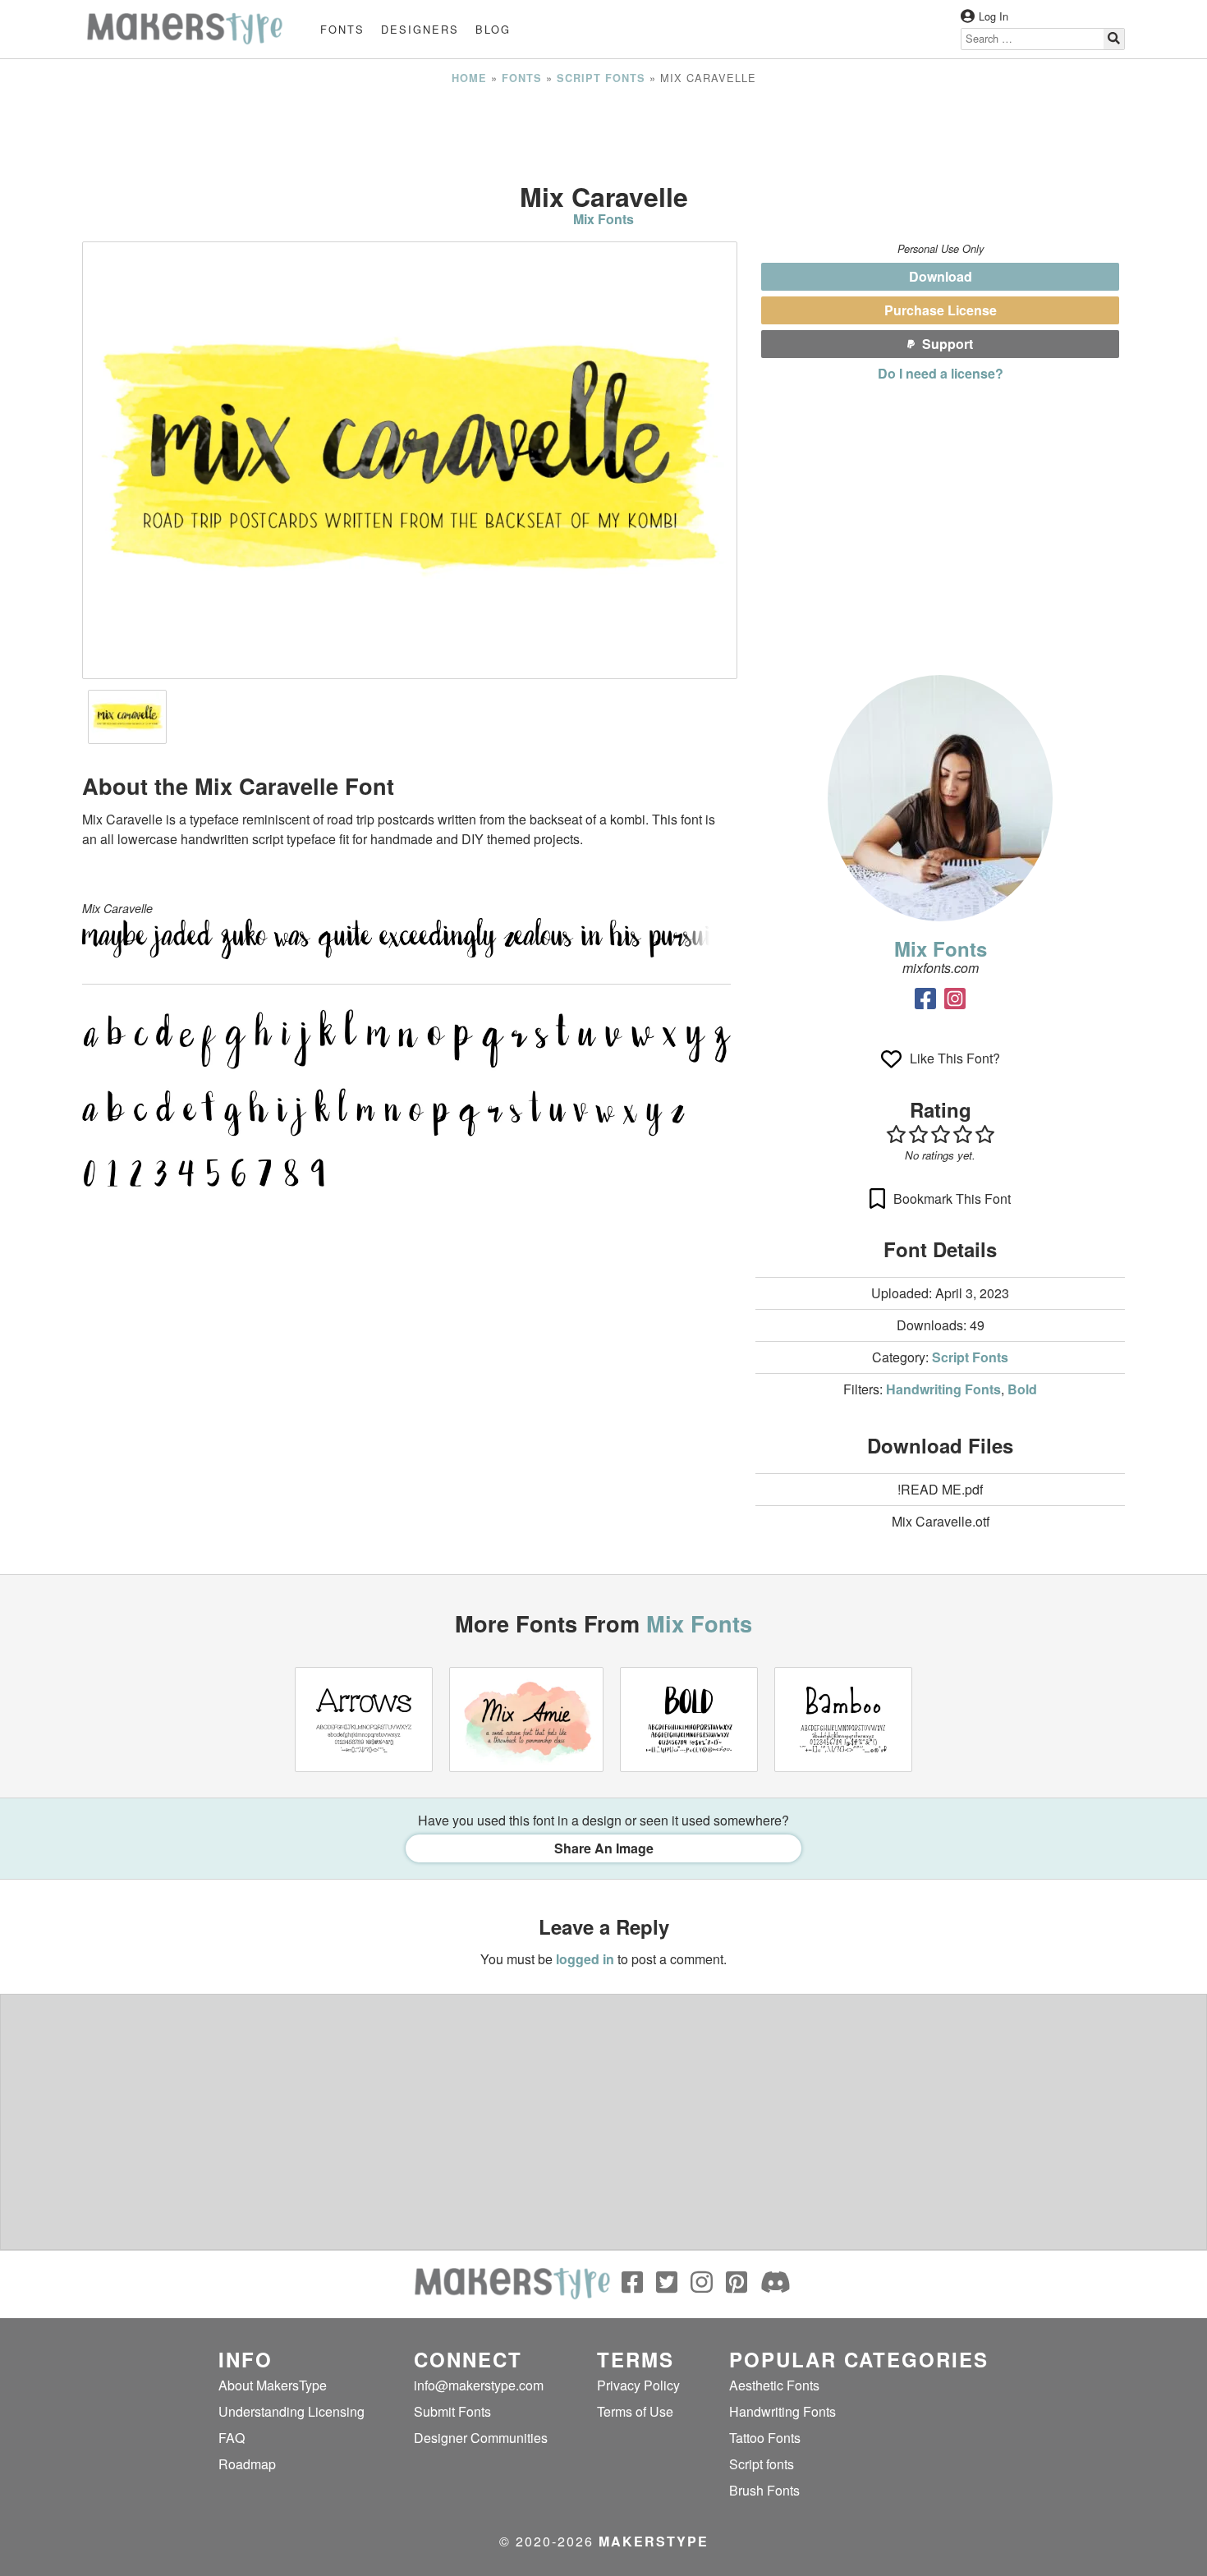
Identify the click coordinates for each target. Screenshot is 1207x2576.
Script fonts (762, 2464)
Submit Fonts (452, 2411)
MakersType (654, 2541)
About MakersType (273, 2385)
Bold (1022, 1389)
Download (941, 276)
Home (469, 78)
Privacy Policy (638, 2385)
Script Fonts (601, 78)
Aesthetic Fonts (774, 2385)
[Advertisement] (603, 134)
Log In (994, 16)
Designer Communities (481, 2438)
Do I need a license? (941, 373)
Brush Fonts (764, 2490)
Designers (420, 29)
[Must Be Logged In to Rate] (940, 1134)
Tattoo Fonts (765, 2438)
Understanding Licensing (291, 2411)
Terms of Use (635, 2411)
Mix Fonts (603, 219)
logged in (585, 1959)
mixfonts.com (941, 968)
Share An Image (604, 1848)
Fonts (342, 29)
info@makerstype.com (479, 2385)
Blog (493, 29)
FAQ (232, 2438)
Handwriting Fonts (943, 1389)
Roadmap (247, 2464)
